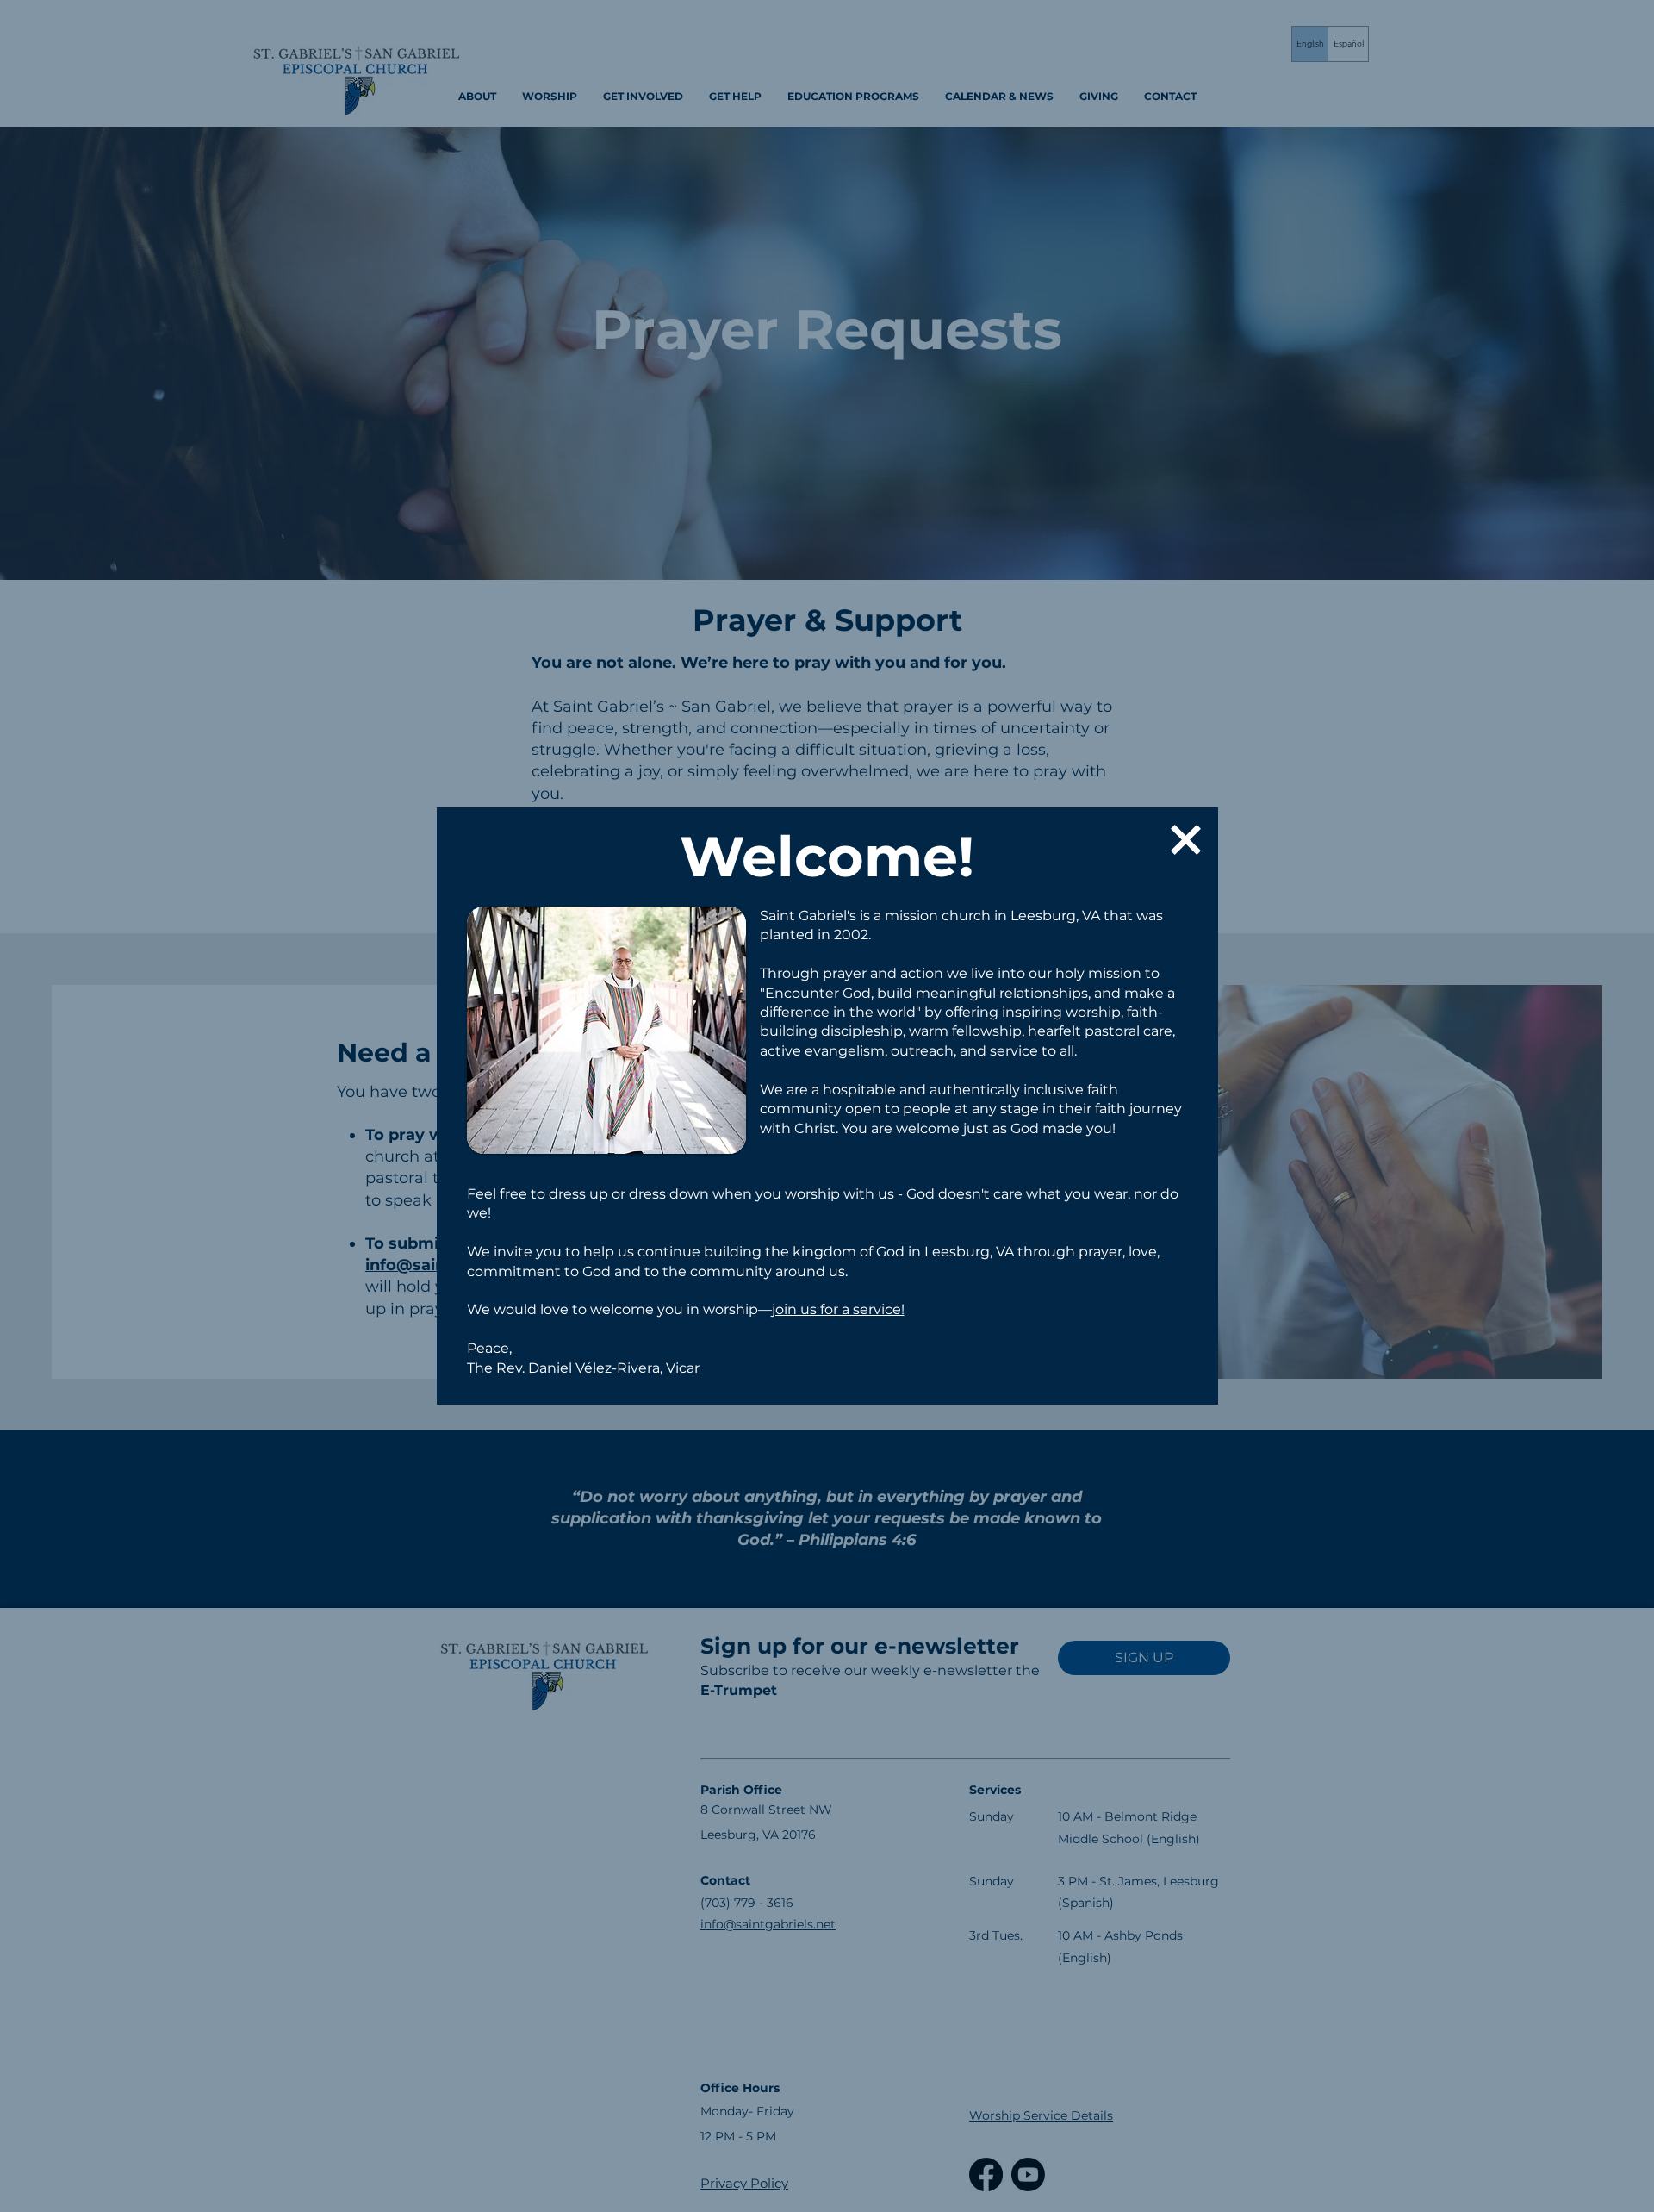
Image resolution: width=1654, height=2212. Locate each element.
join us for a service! (838, 1309)
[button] (1186, 840)
